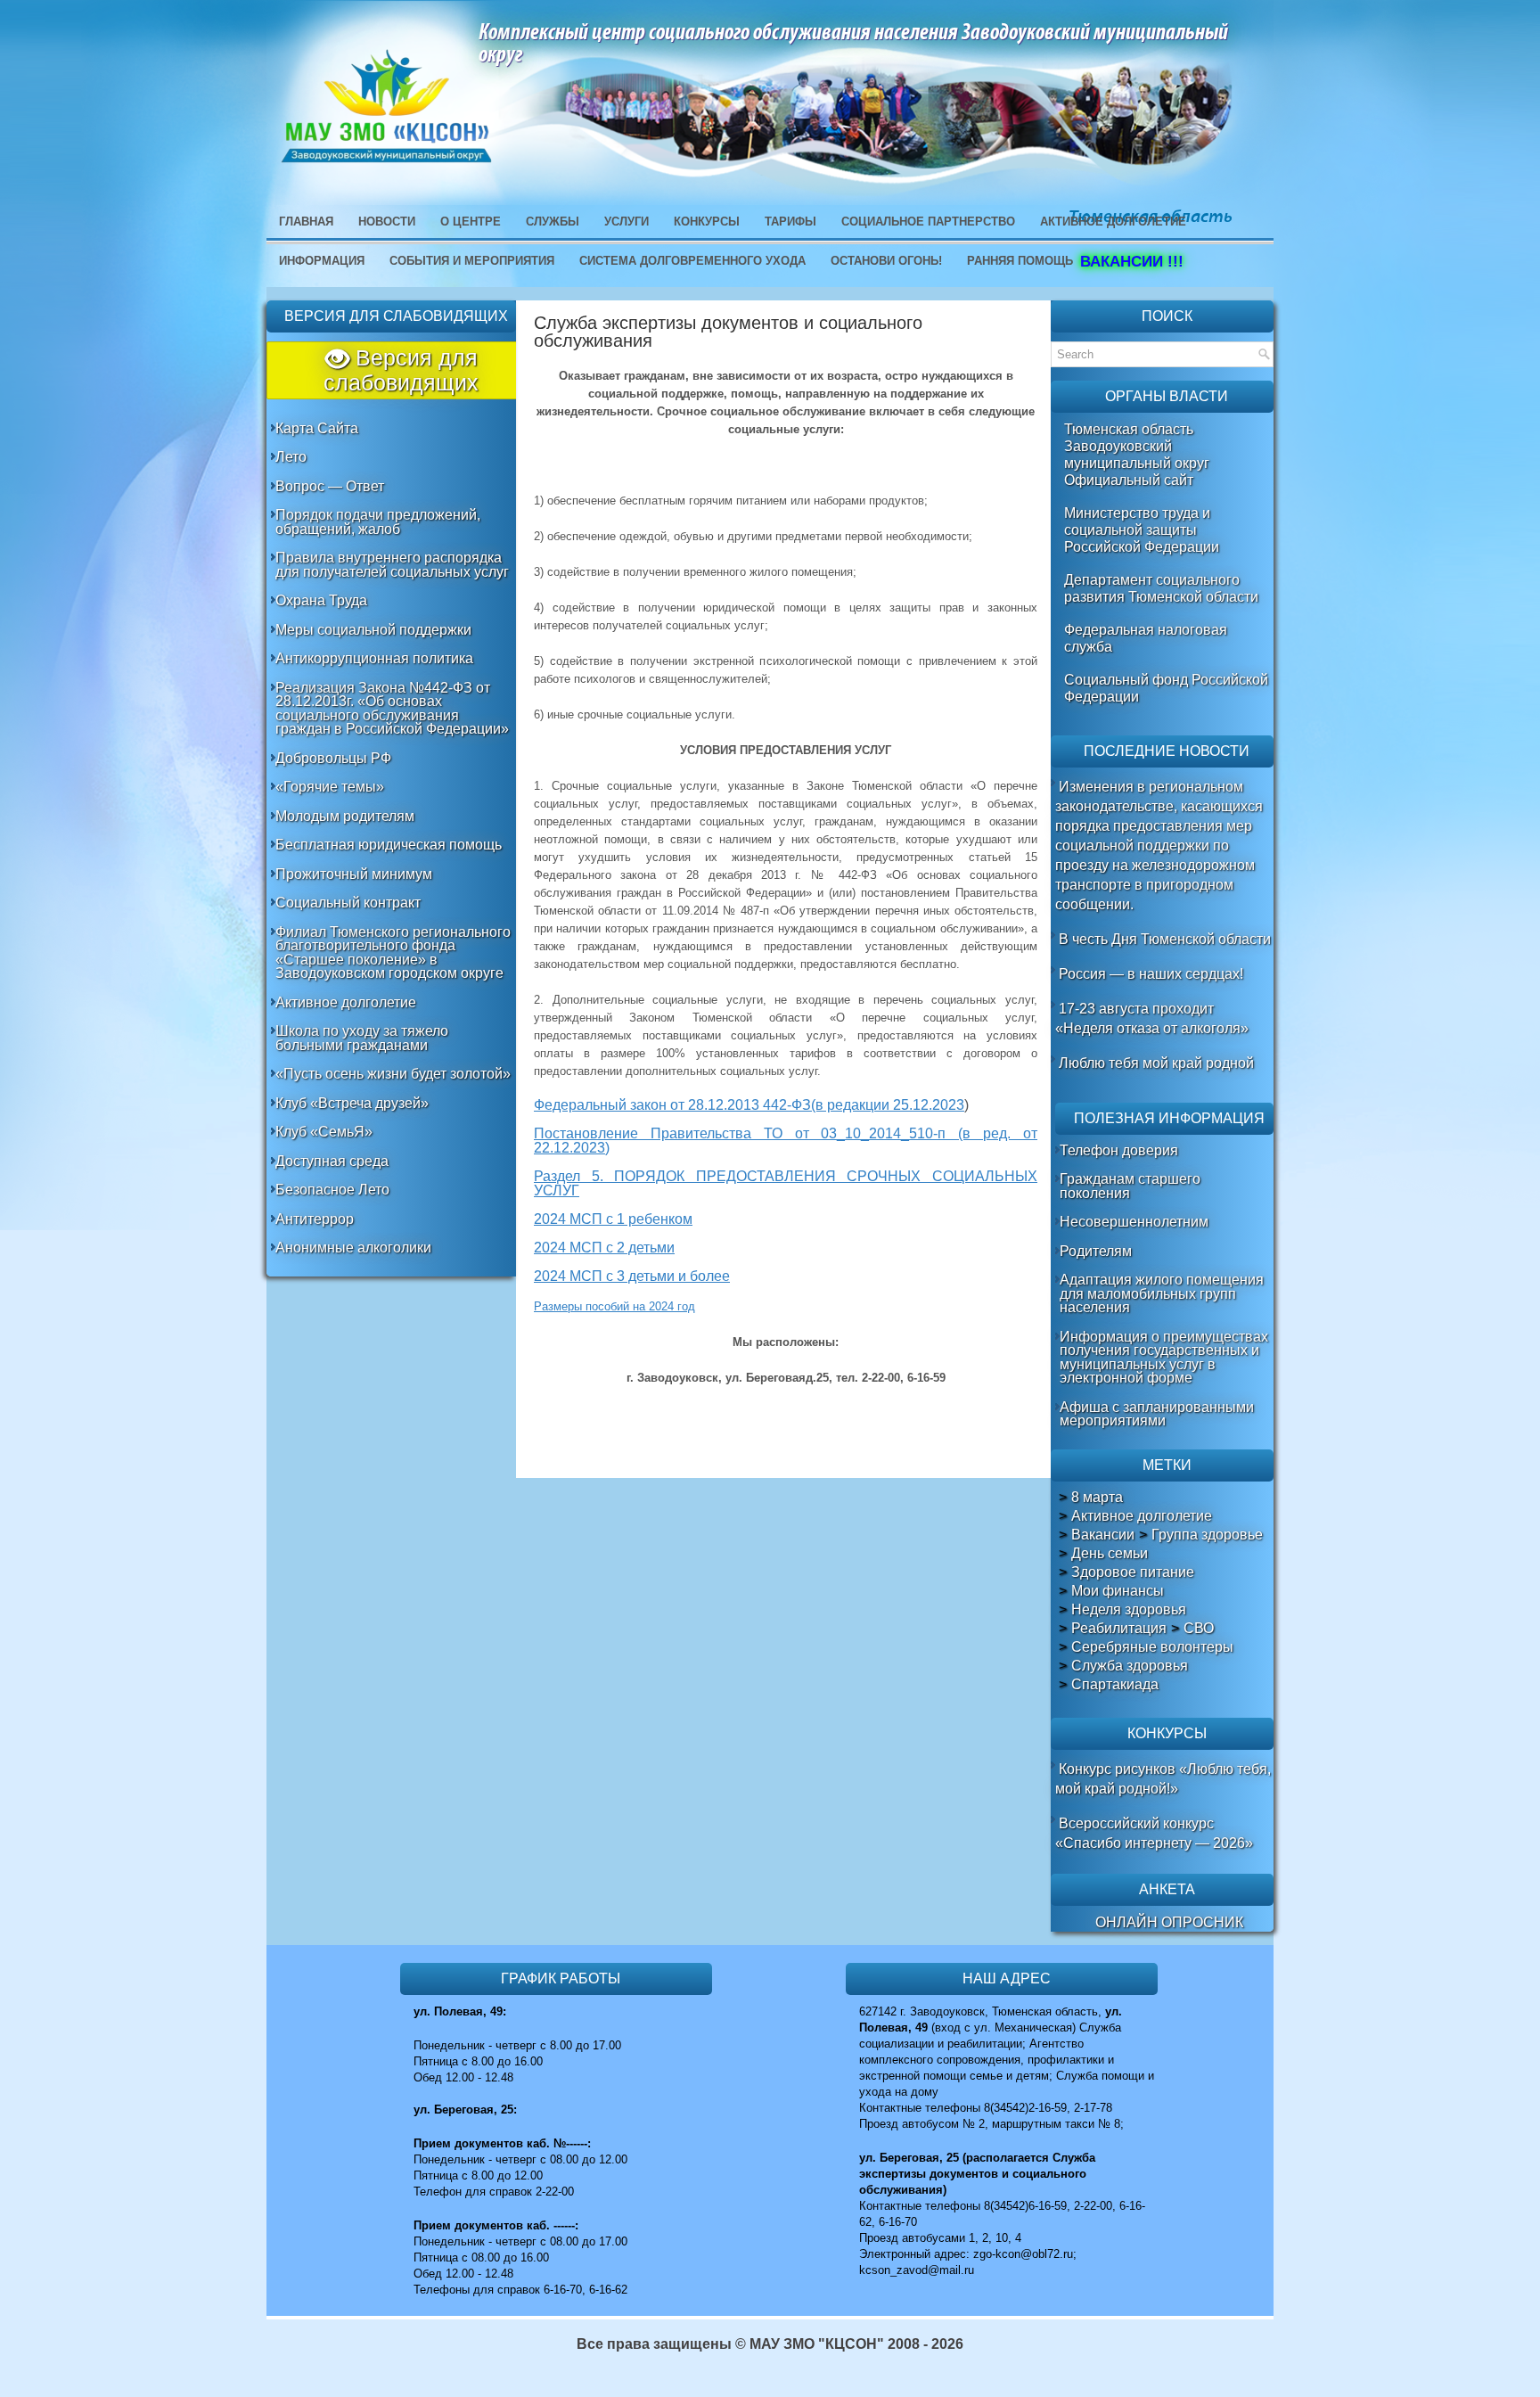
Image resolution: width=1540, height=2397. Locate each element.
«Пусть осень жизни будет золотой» (393, 1074)
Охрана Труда (321, 600)
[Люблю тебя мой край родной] (1057, 1063)
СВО (1199, 1629)
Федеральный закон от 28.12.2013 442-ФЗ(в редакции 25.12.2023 (749, 1105)
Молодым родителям (345, 816)
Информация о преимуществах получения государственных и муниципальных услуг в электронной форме (1164, 1358)
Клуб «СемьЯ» (324, 1132)
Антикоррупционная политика (374, 658)
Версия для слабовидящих (401, 370)
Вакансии (1103, 1535)
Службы (553, 222)
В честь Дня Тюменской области (1165, 939)
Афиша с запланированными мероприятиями (1157, 1414)
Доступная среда (332, 1161)
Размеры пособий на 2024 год (614, 1306)
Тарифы (790, 222)
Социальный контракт (348, 903)
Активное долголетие (346, 1002)
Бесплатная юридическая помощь (389, 845)
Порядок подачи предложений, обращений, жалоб (378, 522)
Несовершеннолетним (1134, 1222)
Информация (322, 261)
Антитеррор (315, 1219)
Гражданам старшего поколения (1130, 1186)
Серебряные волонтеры (1152, 1647)
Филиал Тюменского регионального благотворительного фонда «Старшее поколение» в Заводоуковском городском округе (393, 953)
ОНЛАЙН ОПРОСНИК (1169, 1922)
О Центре (471, 222)
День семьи (1110, 1554)
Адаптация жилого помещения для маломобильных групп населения (1162, 1293)
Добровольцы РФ (333, 758)
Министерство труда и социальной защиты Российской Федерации (1142, 530)
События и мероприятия (472, 261)
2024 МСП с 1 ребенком (613, 1219)
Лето (291, 457)
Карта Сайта (317, 428)
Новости (387, 222)
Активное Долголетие (1113, 222)
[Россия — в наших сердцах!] (1057, 974)
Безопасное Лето (332, 1190)
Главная (306, 222)
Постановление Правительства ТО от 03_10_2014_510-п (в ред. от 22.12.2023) (786, 1141)
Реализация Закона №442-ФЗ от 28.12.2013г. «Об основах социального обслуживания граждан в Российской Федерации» (392, 709)
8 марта (1097, 1498)
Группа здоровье (1207, 1535)
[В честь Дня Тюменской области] (1057, 939)
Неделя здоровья (1129, 1610)
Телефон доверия (1119, 1150)
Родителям (1096, 1251)
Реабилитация (1119, 1629)
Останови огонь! (886, 261)
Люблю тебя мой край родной (1156, 1063)
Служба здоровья (1130, 1666)
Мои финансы (1118, 1591)
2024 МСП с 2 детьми (604, 1248)
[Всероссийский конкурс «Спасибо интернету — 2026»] (1057, 1823)
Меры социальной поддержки (373, 630)
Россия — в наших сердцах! (1151, 974)
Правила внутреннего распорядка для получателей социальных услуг (392, 565)
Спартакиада (1115, 1685)
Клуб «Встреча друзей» (352, 1103)
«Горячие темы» (330, 787)
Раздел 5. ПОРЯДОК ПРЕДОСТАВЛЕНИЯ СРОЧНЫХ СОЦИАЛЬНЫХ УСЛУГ (786, 1183)
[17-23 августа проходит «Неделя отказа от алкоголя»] (1057, 1009)
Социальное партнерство (928, 222)
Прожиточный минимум (354, 874)
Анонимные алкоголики (353, 1248)
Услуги (627, 222)
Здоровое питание (1133, 1572)
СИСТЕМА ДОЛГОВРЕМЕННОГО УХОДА (692, 261)
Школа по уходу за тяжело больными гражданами (362, 1038)
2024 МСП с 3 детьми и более (632, 1276)
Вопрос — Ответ (330, 486)
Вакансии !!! (1134, 262)
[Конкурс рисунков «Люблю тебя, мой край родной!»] (1057, 1769)
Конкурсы (707, 222)
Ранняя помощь (1020, 261)
